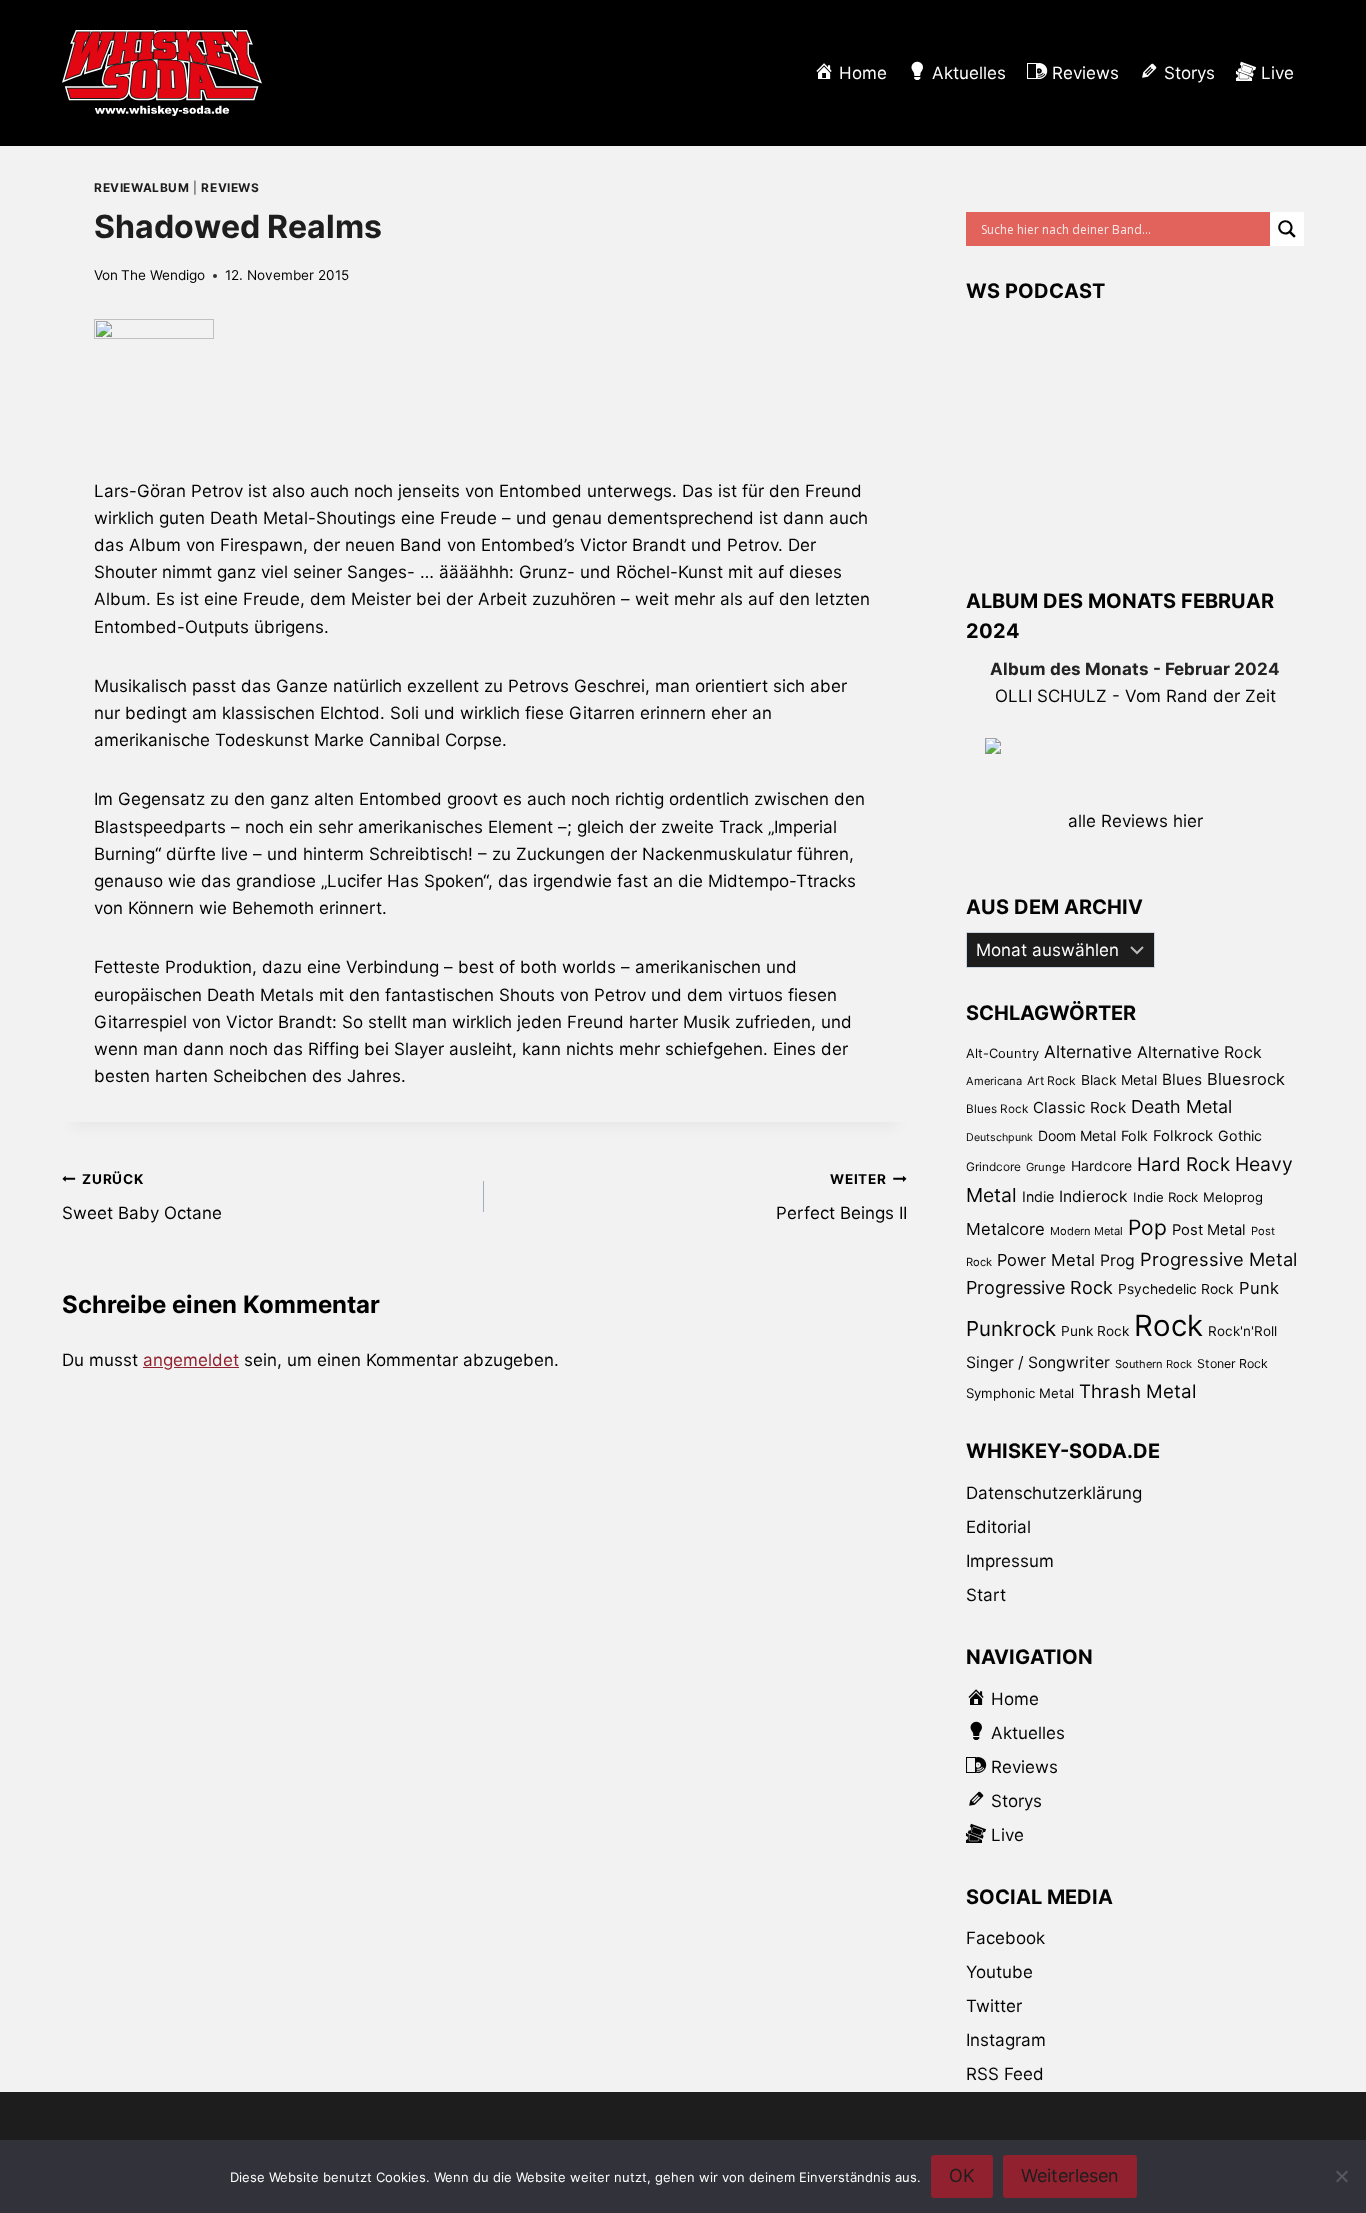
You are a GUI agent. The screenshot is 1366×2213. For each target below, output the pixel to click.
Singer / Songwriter (1038, 1362)
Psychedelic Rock (1176, 1289)
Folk (1134, 1135)
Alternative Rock (1199, 1052)
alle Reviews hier (1135, 821)
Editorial (998, 1527)
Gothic (1240, 1135)
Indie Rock (1165, 1197)
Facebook (1005, 1938)
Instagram (1006, 2040)
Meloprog (1233, 1197)
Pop (1147, 1227)
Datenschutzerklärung (1054, 1493)
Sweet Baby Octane (142, 1197)
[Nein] (1341, 2176)
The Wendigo (163, 275)
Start (986, 1595)
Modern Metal (1086, 1231)
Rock (1168, 1325)
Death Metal (1181, 1106)
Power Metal (1046, 1260)
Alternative (1088, 1051)
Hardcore (1101, 1165)
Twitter (994, 2006)
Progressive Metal (1218, 1259)
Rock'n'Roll (1242, 1331)
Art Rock (1051, 1080)
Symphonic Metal (1020, 1393)
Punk (1259, 1288)
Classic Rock (1079, 1107)
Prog (1117, 1260)
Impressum (1010, 1561)
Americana (994, 1081)
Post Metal (1209, 1230)
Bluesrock (1246, 1079)
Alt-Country (1002, 1053)
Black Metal (1119, 1079)
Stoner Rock (1232, 1363)
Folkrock (1183, 1136)
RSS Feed (1005, 2074)
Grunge (1046, 1167)
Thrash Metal (1137, 1391)
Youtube (999, 1972)
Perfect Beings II (841, 1197)
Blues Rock (997, 1109)
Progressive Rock (1039, 1287)
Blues (1182, 1079)
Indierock (1093, 1196)
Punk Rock (1095, 1331)
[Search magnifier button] (1287, 229)
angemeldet (191, 1360)
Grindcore (993, 1166)
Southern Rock (1153, 1364)
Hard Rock (1183, 1164)
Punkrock (1011, 1328)
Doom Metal (1077, 1135)
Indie (1038, 1196)
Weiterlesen (1070, 2175)
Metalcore (1005, 1229)
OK (962, 2175)
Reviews (230, 187)
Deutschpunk (999, 1137)
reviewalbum (142, 187)
